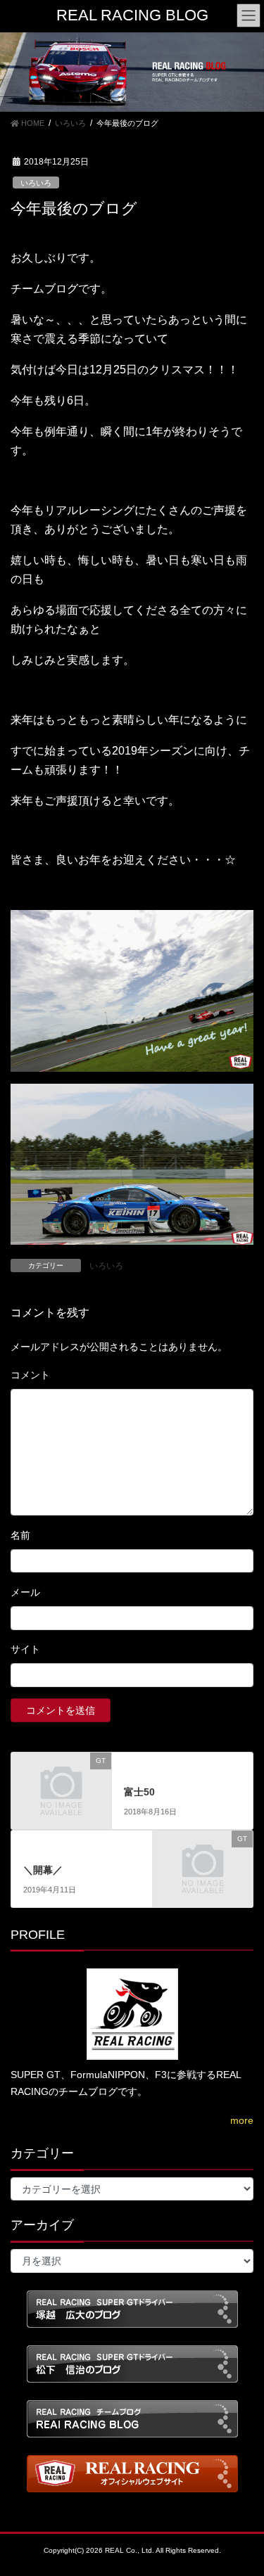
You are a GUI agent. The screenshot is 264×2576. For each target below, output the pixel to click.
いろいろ (36, 183)
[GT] (61, 1783)
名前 (20, 1535)
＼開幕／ (43, 1870)
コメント (30, 1375)
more (242, 2120)
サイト (25, 1649)
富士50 (139, 1792)
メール (25, 1592)
